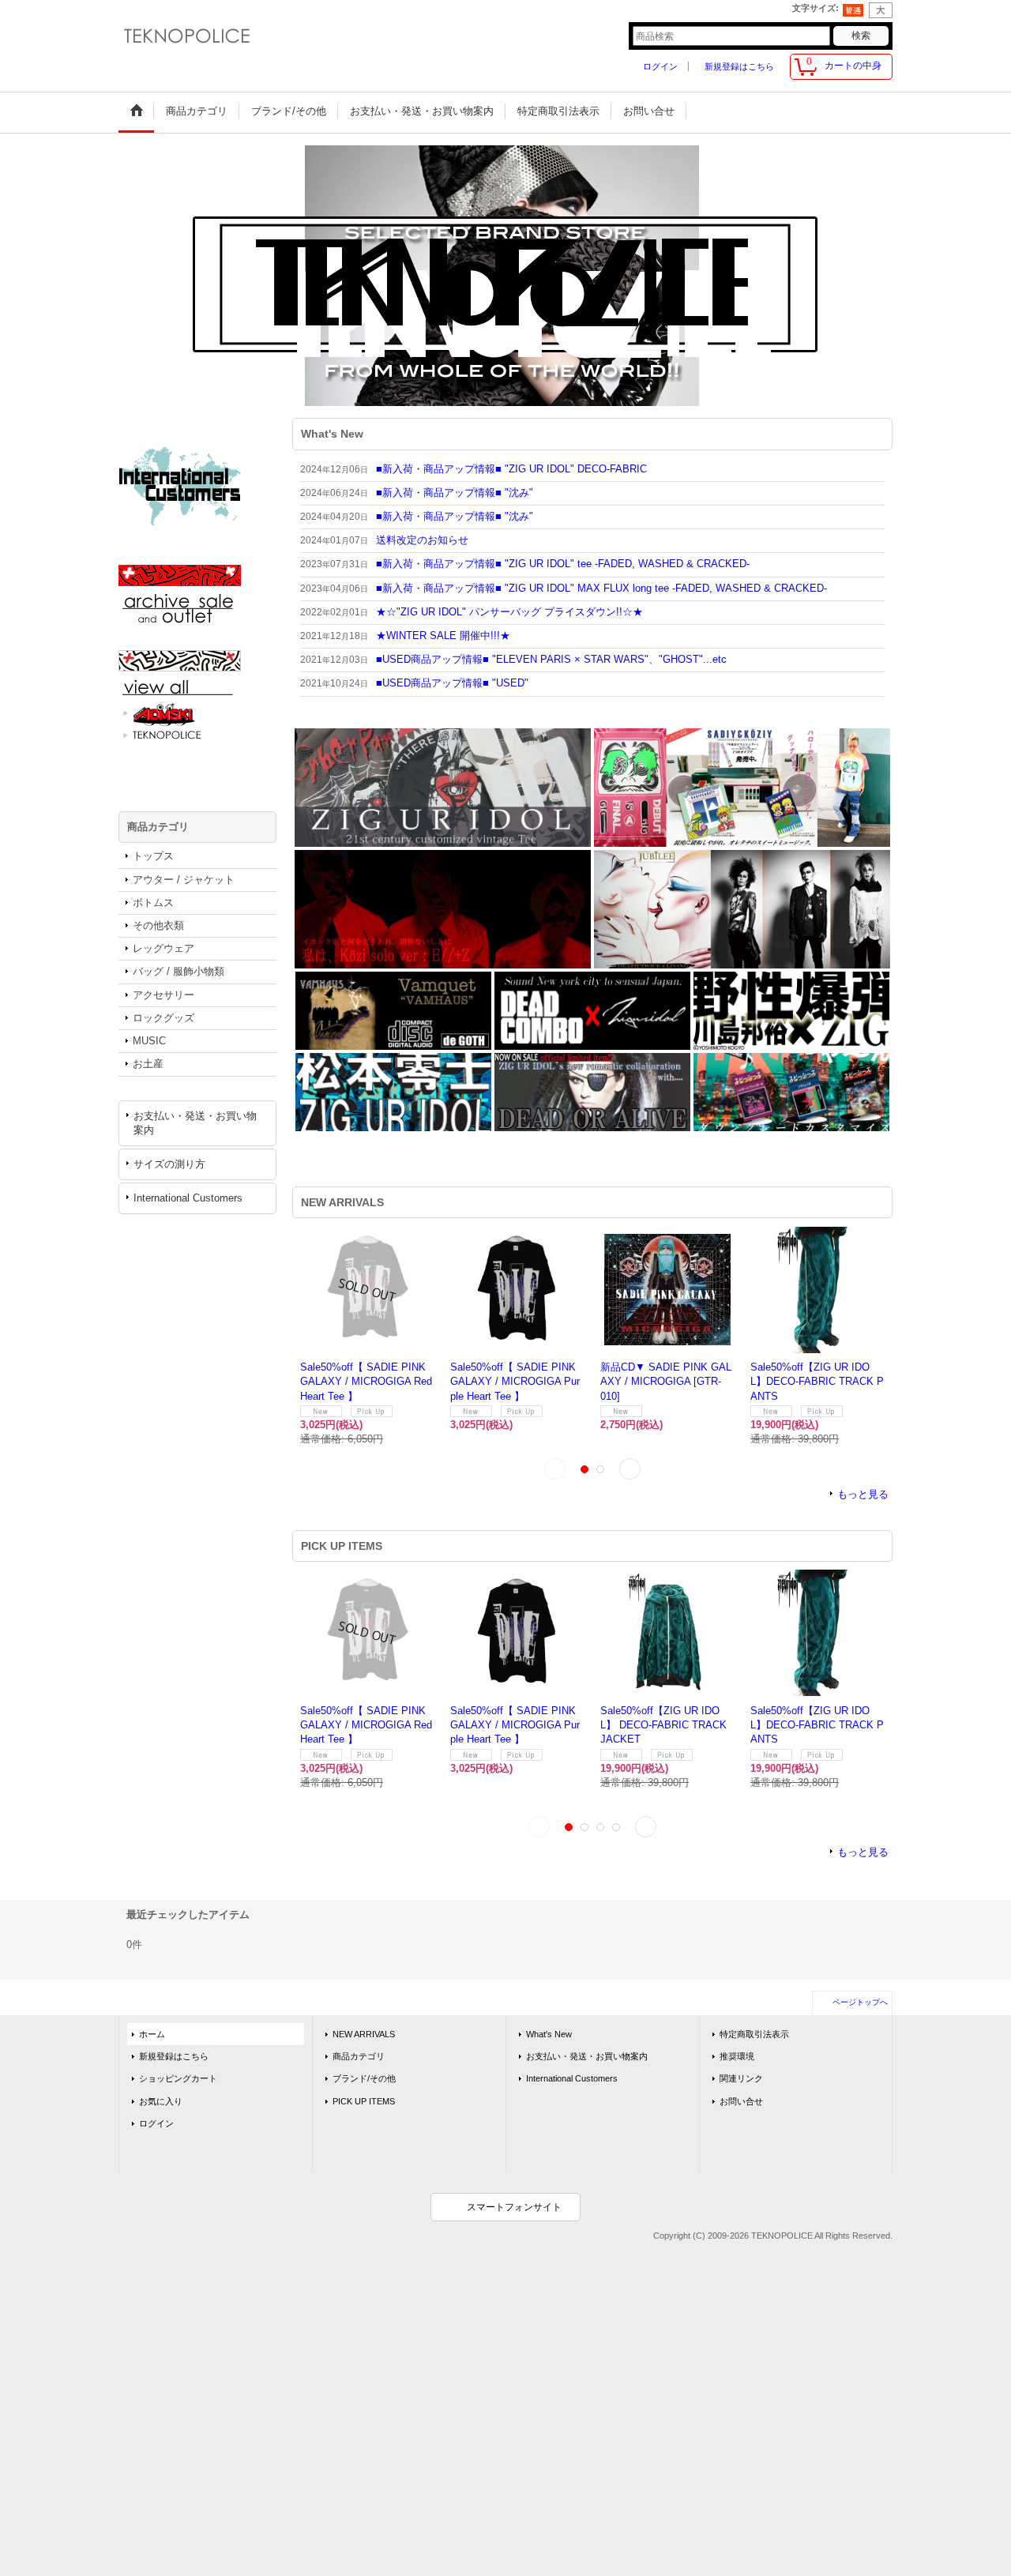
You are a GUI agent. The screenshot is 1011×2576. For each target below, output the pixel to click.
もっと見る (863, 1509)
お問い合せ (741, 2115)
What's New (549, 2048)
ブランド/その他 (364, 2093)
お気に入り (161, 2115)
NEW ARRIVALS (364, 2048)
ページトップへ (860, 2016)
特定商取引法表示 (754, 2048)
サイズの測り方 (169, 1164)
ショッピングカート (178, 2093)
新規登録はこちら (739, 66)
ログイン (660, 66)
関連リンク (741, 2093)
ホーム (152, 2048)
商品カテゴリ (359, 2070)
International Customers (188, 1198)
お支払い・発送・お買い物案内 (195, 1123)
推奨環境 (737, 2070)
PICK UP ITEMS (364, 2115)
